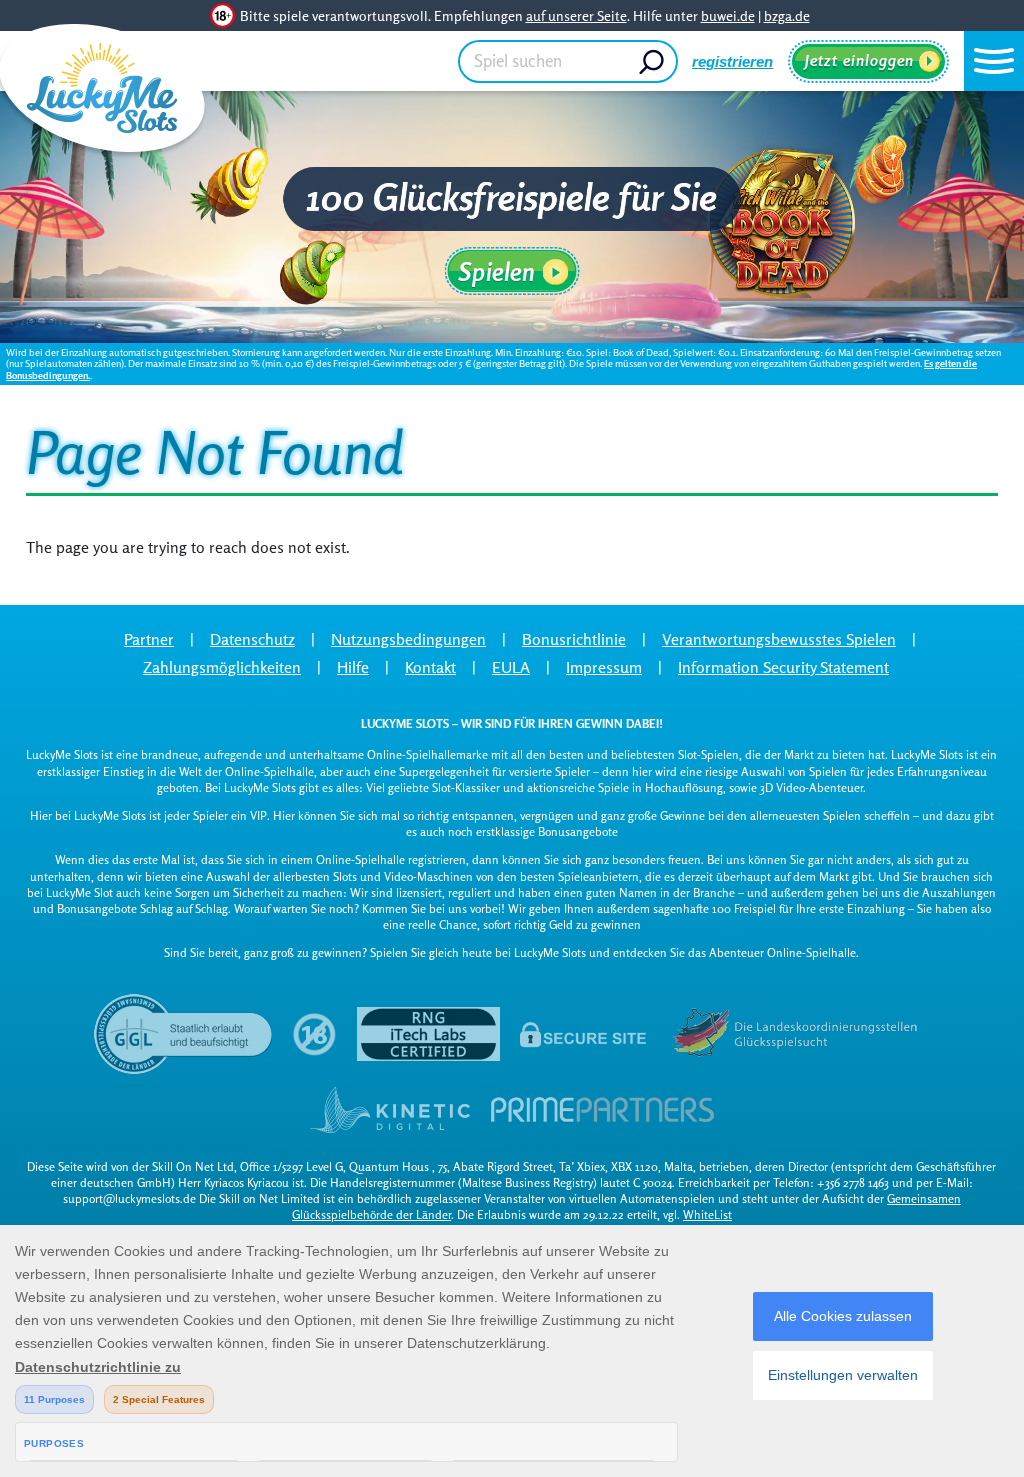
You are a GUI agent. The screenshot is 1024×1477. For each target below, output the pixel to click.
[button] (994, 61)
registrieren (732, 61)
